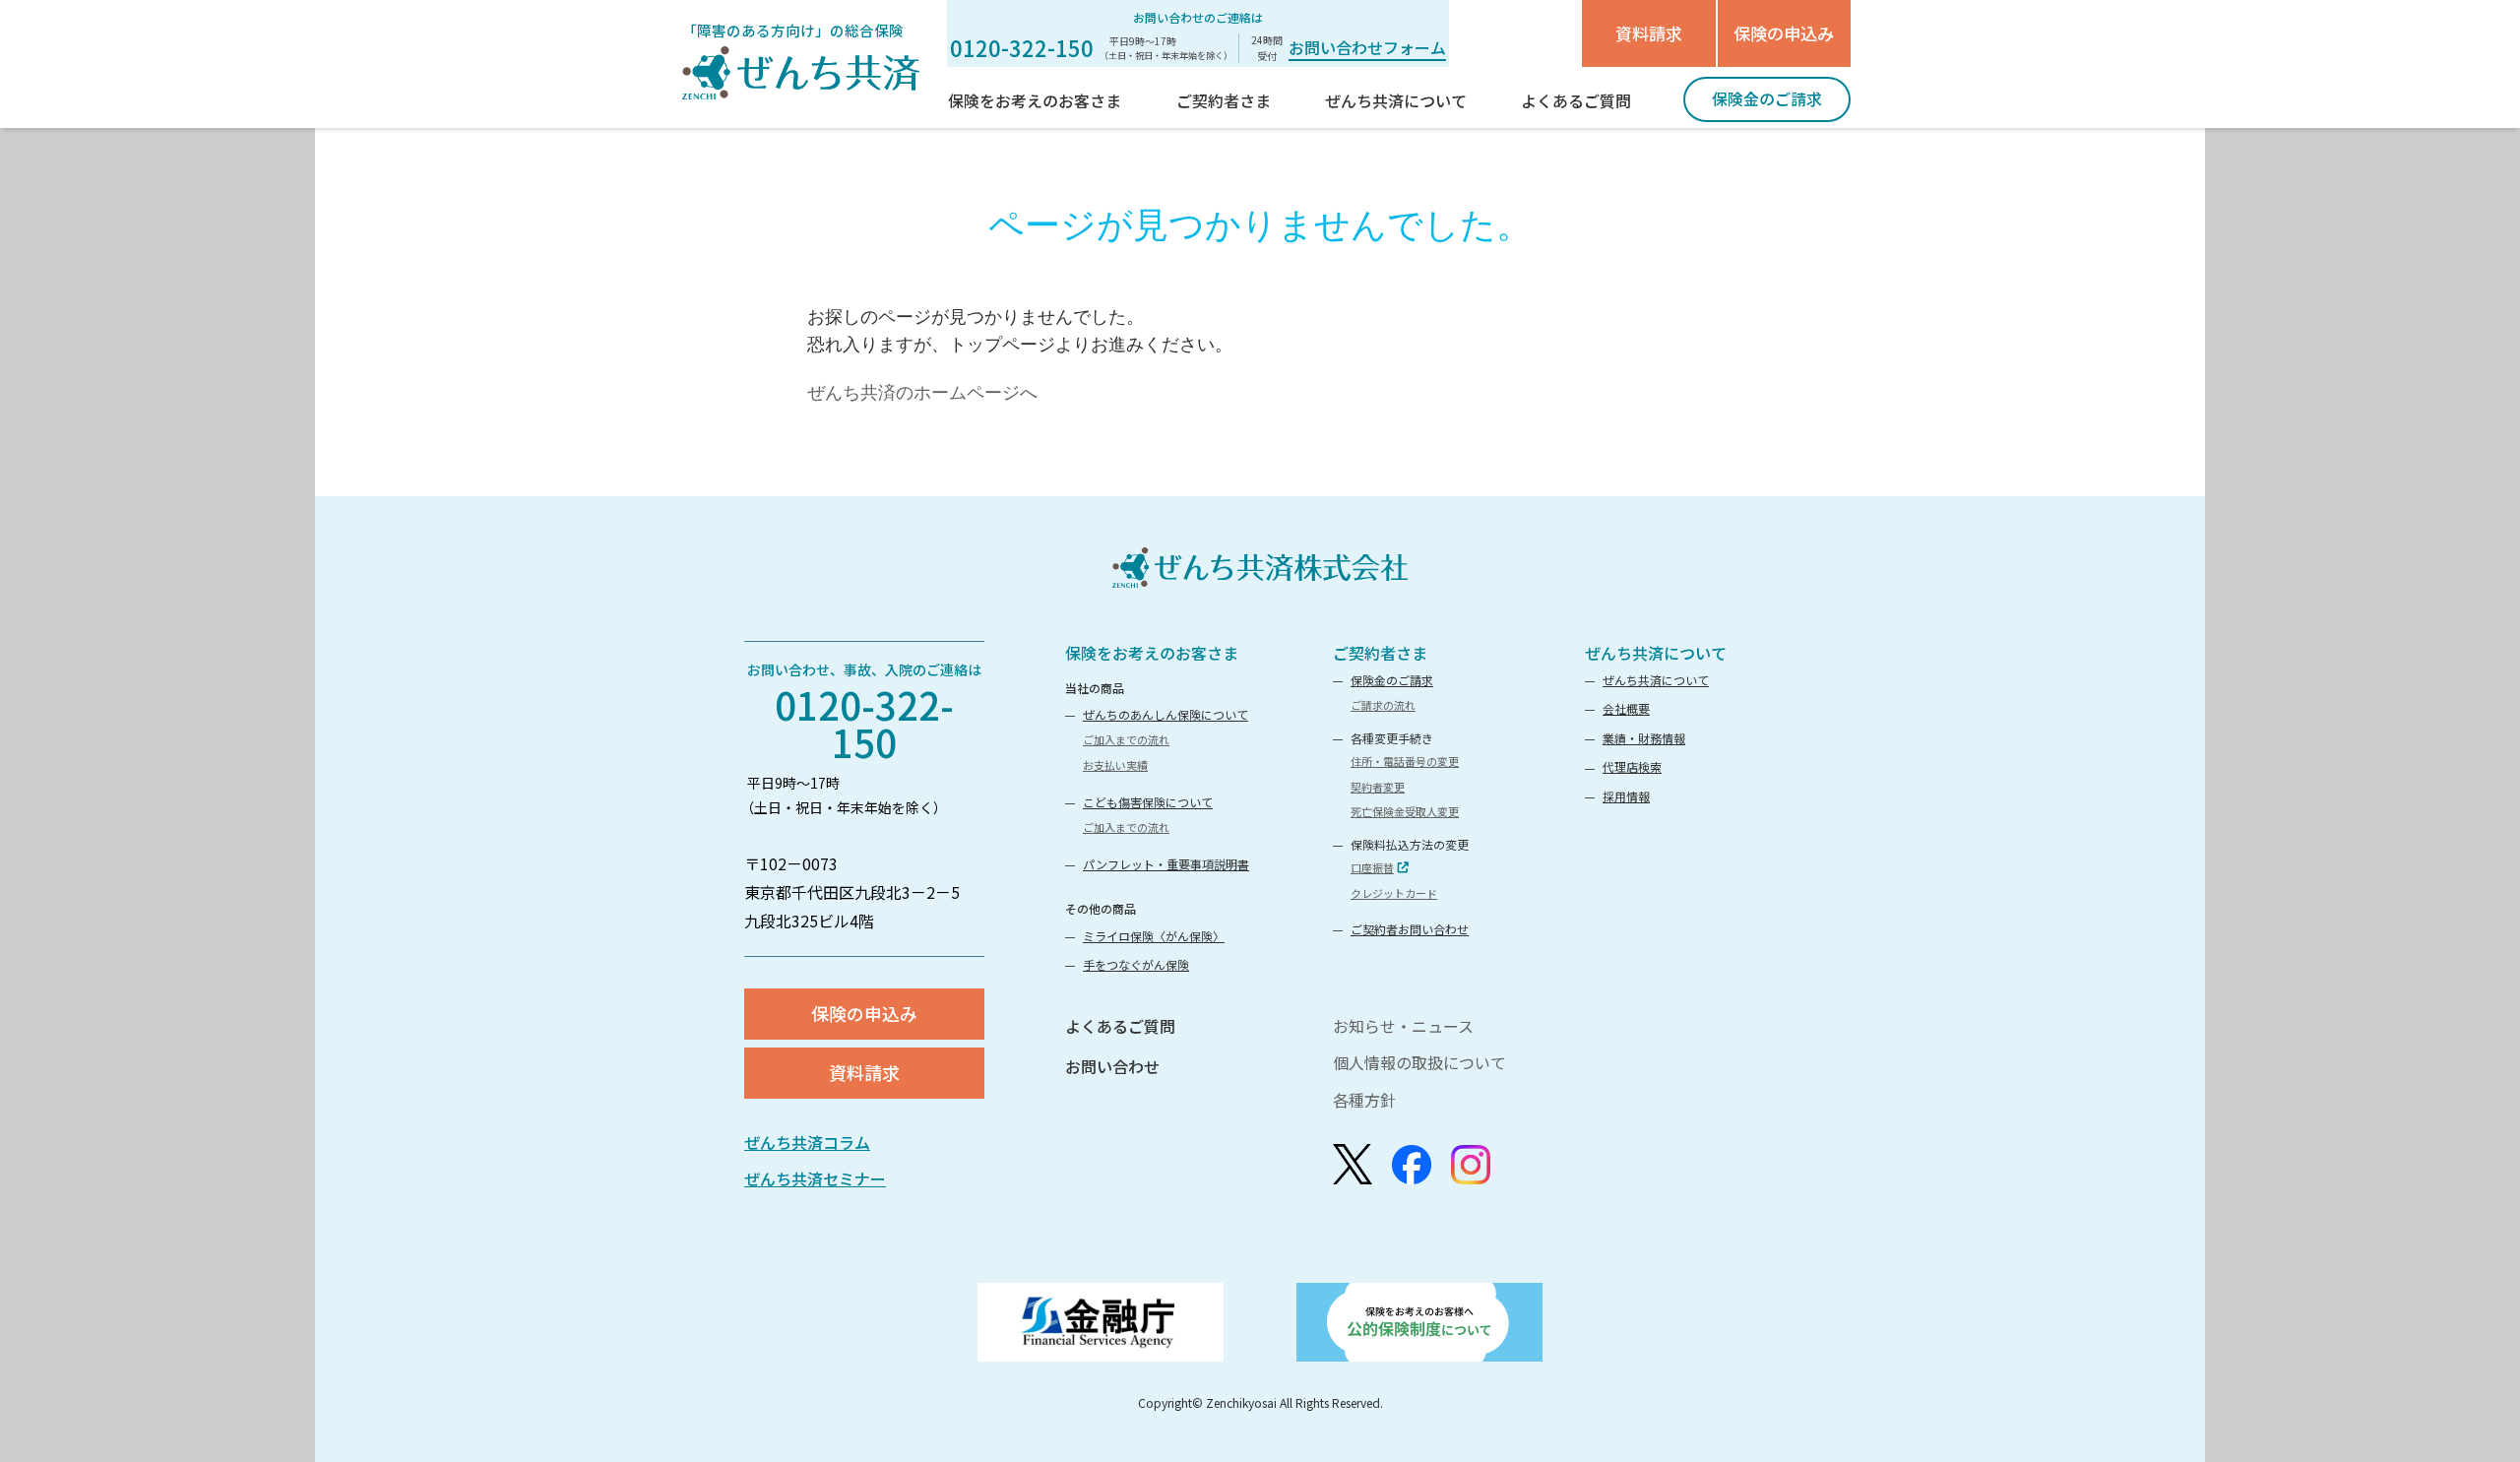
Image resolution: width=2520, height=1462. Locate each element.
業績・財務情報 (1644, 738)
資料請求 (1649, 33)
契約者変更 (1378, 787)
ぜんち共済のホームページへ (922, 393)
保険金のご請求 (1392, 680)
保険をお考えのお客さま (1152, 653)
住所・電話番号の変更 (1405, 761)
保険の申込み (1784, 33)
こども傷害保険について (1148, 802)
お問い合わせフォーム (1367, 47)
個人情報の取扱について (1419, 1062)
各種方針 (1364, 1100)
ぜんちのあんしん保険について (1165, 714)
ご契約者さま (1380, 653)
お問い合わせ (1112, 1066)
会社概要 (1626, 708)
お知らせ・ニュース (1403, 1026)
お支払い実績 (1115, 765)
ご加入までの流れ (1126, 739)
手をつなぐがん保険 (1136, 964)
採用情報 (1626, 796)
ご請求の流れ (1383, 705)
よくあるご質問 (1120, 1026)
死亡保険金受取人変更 (1405, 811)
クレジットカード (1394, 893)
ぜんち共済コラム (807, 1142)
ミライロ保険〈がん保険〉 (1154, 936)
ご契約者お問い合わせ (1410, 929)
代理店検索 (1632, 766)
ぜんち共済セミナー (815, 1178)
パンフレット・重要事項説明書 (1166, 864)
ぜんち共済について (1656, 653)
